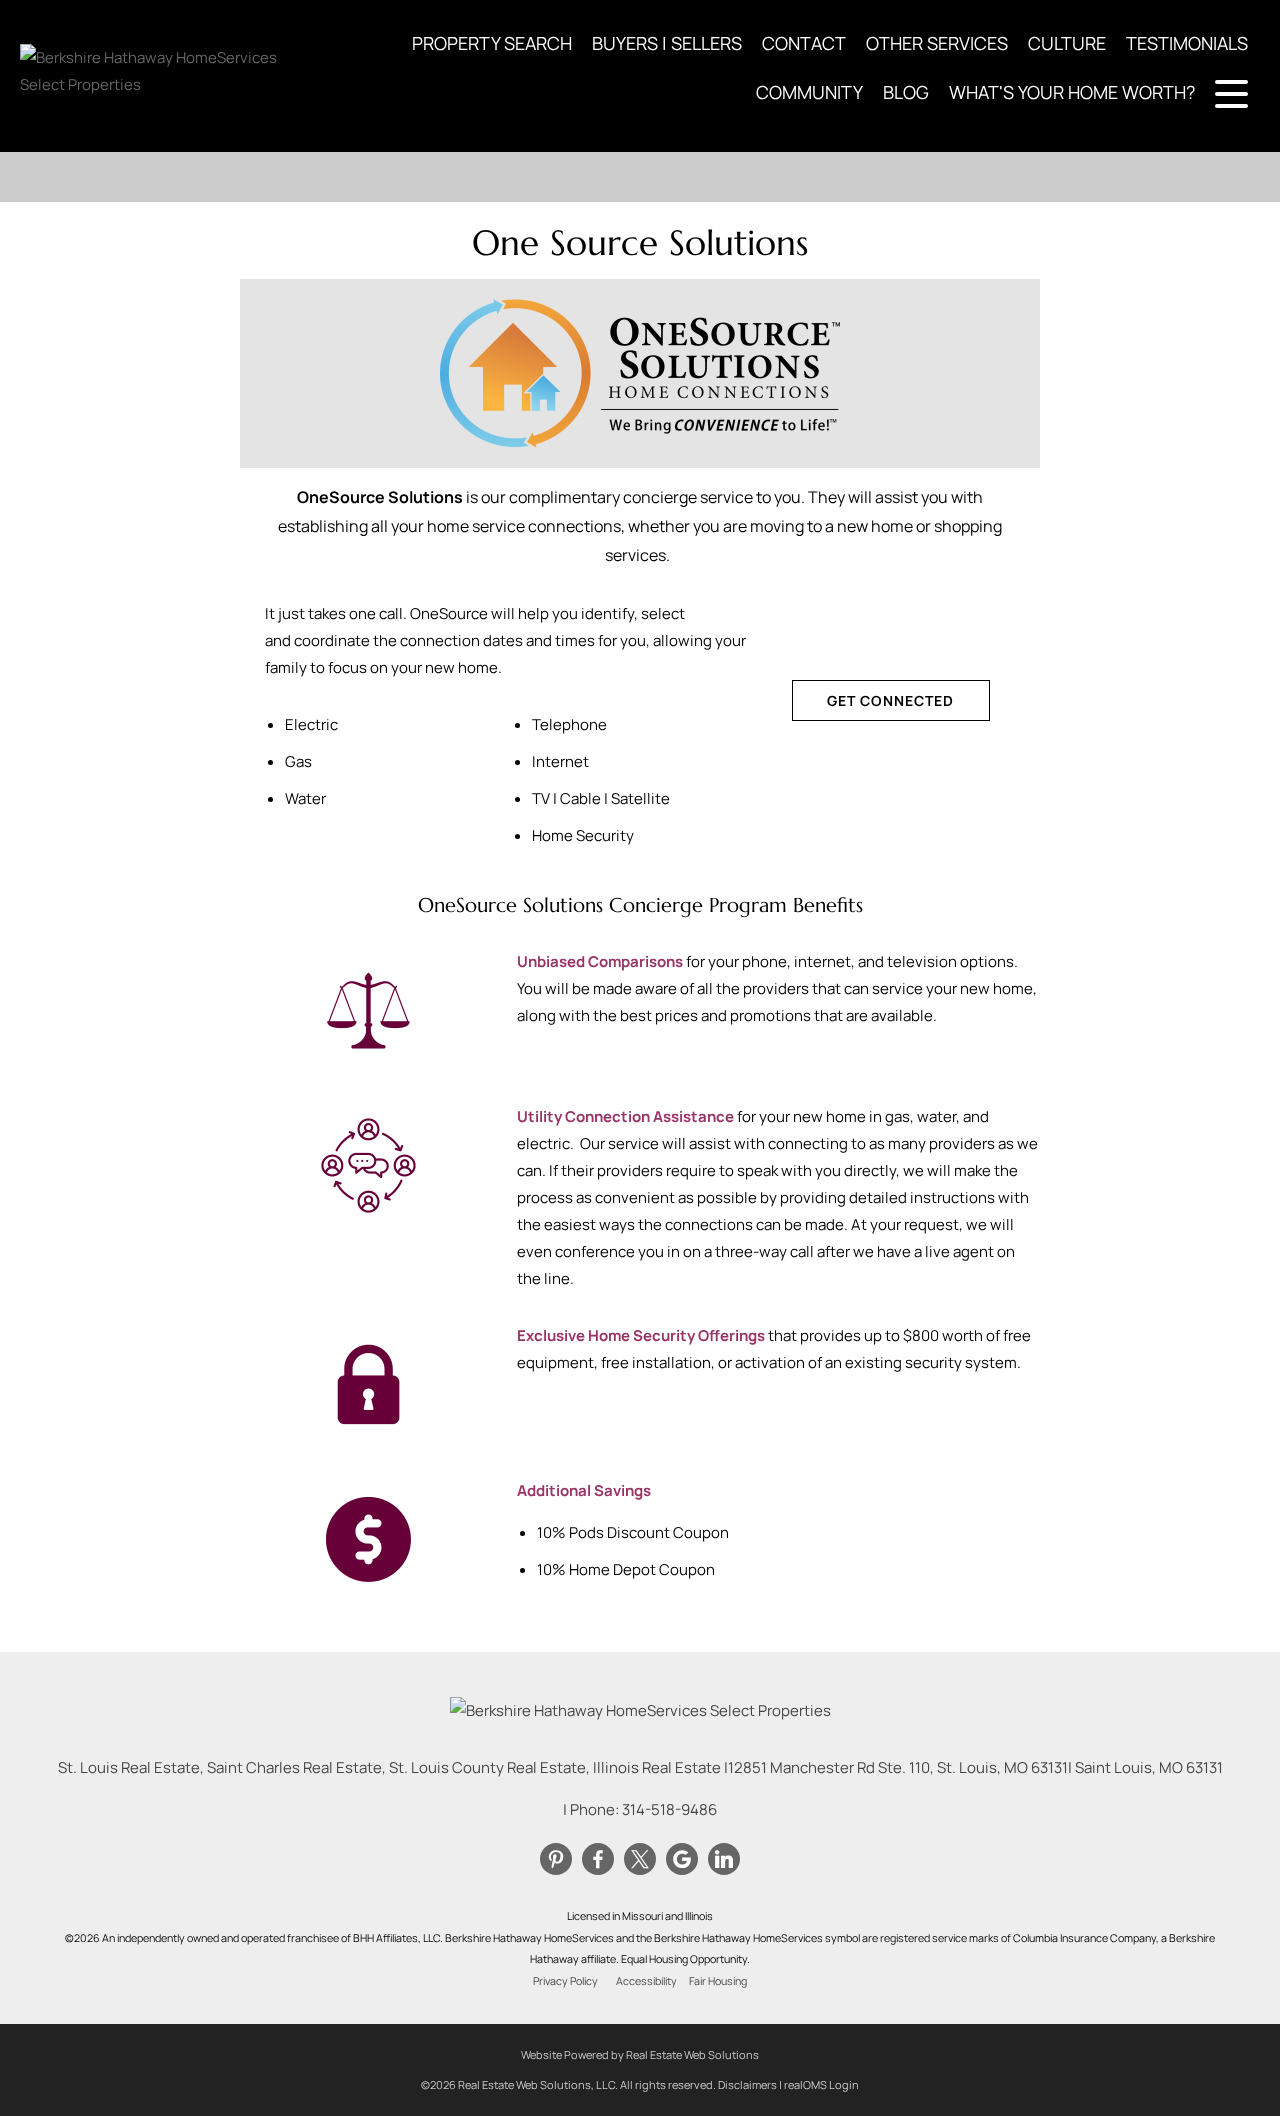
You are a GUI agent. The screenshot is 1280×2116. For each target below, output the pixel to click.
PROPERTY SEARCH (492, 43)
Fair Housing (718, 1981)
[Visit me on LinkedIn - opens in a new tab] (724, 1860)
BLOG (906, 92)
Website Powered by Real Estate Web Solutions (640, 2054)
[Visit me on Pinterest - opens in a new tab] (556, 1860)
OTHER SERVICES (937, 43)
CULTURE (1067, 43)
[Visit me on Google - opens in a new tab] (682, 1860)
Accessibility (646, 1981)
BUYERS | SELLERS (667, 43)
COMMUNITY (809, 92)
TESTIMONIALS (1187, 43)
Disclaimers (747, 2084)
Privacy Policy (565, 1981)
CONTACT (804, 43)
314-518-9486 (669, 1809)
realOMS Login (821, 2084)
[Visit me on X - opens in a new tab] (640, 1860)
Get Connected (890, 700)
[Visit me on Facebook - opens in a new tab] (598, 1860)
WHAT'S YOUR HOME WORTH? (1072, 92)
